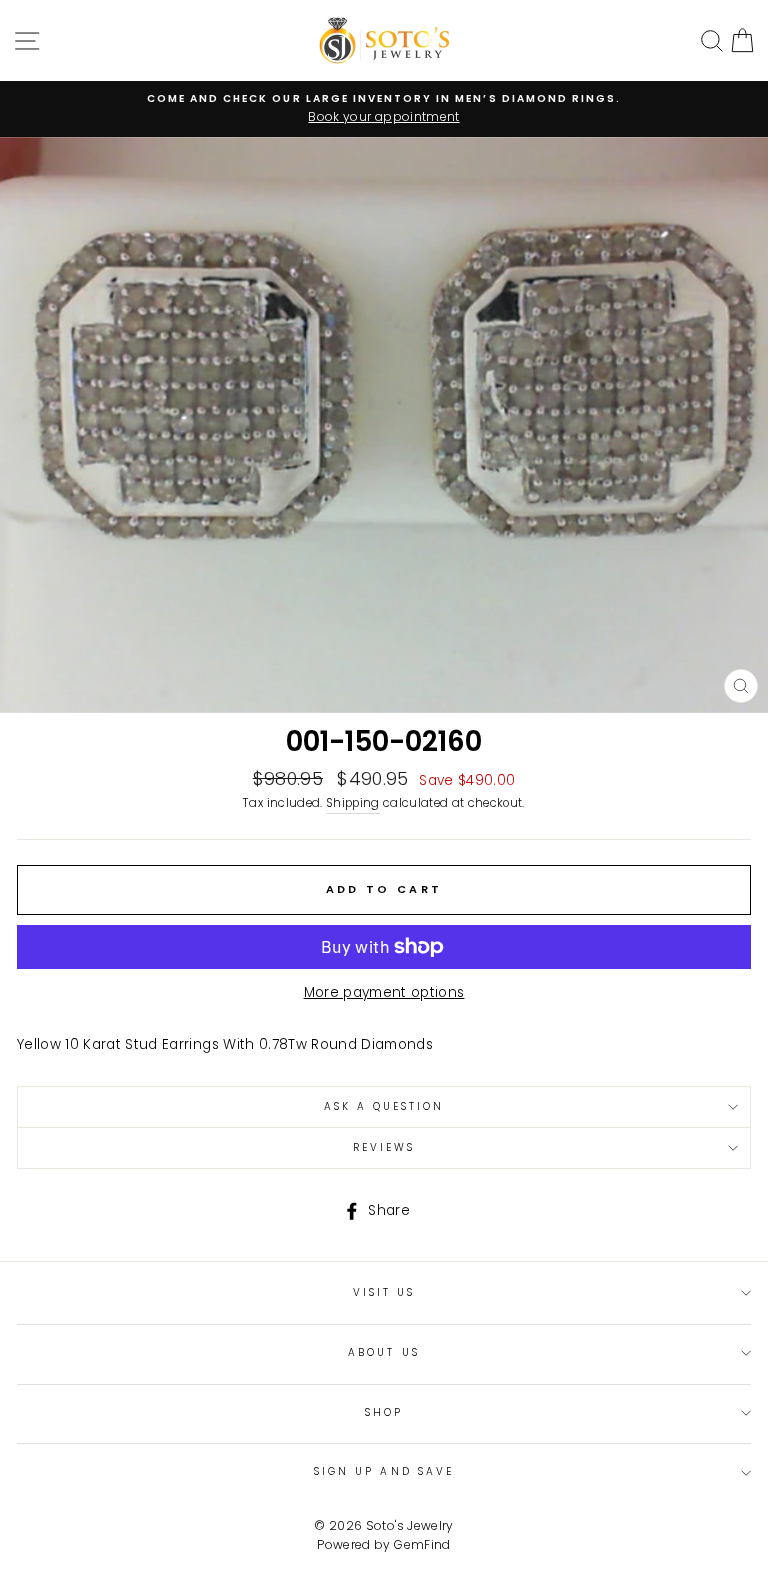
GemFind (422, 1544)
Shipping (353, 803)
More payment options (384, 992)
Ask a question (384, 1106)
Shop (384, 1412)
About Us (383, 1352)
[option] (384, 109)
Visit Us (384, 1292)
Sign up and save (384, 1471)
